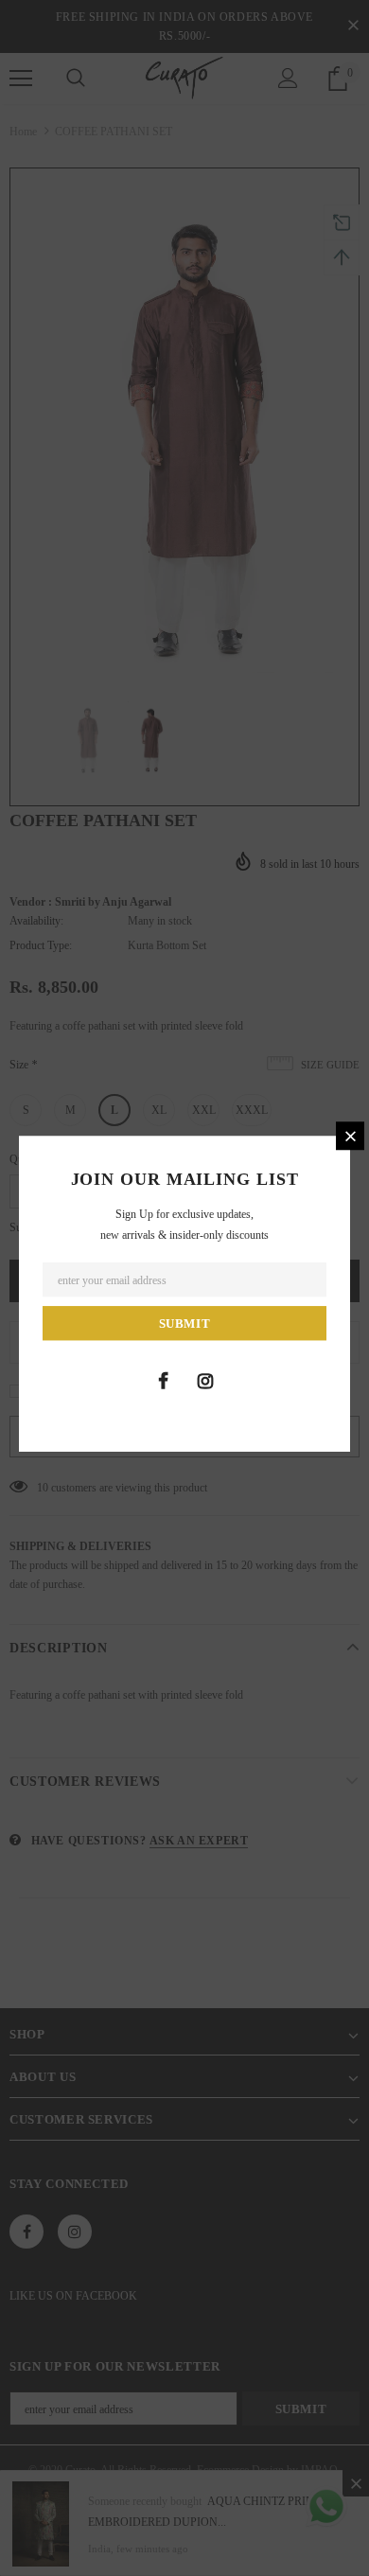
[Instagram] (205, 1381)
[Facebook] (163, 1381)
